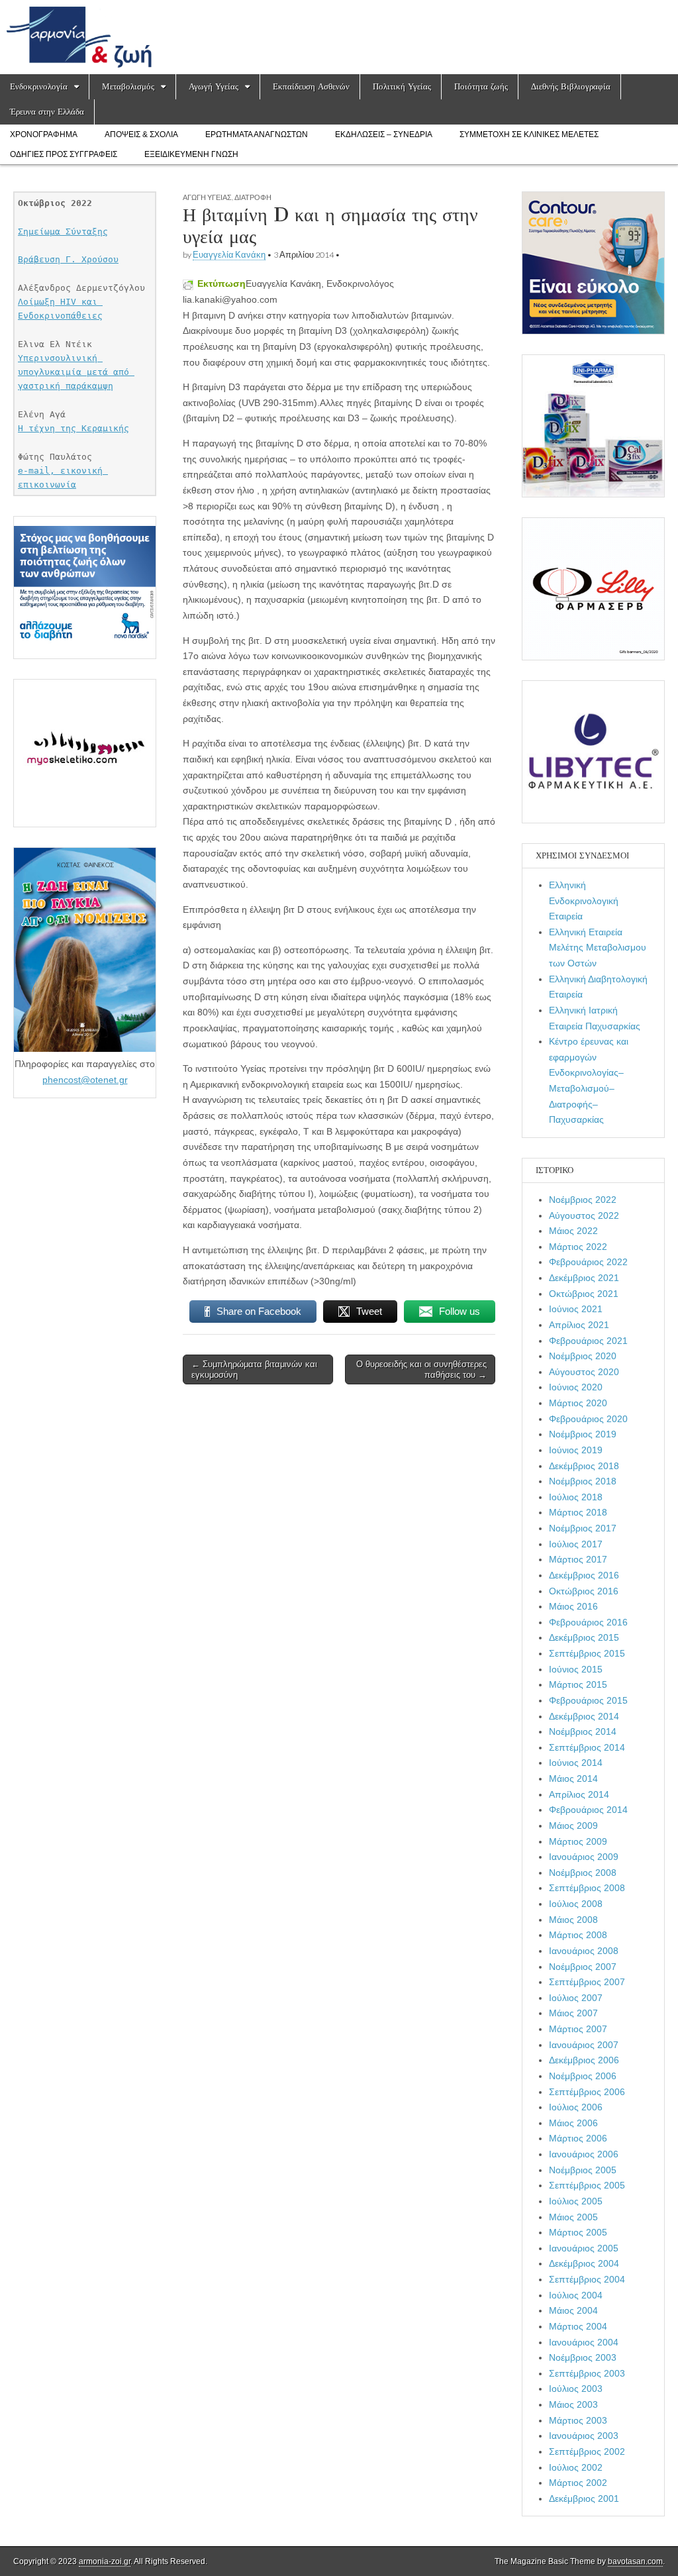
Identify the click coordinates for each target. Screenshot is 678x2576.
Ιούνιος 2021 (576, 1309)
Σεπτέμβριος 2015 (587, 1653)
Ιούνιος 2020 (576, 1387)
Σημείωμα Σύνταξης (63, 232)
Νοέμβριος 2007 (583, 1967)
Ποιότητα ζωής (481, 86)
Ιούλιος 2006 (576, 2107)
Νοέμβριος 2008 (583, 1873)
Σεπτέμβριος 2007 (587, 1982)
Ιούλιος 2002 (576, 2467)
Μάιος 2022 (573, 1231)
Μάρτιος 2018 (578, 1512)
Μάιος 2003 (573, 2404)
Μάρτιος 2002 (578, 2483)
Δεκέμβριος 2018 (584, 1466)
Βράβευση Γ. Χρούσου (68, 259)
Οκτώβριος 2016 (584, 1591)
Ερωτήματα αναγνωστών (257, 134)
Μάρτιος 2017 (578, 1559)
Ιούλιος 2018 (576, 1497)
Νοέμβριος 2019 (583, 1434)
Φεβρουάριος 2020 (588, 1419)
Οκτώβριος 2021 (584, 1294)
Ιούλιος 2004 (576, 2295)
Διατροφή (253, 197)
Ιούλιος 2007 (576, 1998)
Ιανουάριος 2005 (584, 2248)
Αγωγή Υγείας (214, 86)
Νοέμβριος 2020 (583, 1356)
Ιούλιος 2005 (576, 2201)
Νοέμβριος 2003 (583, 2357)
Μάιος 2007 (573, 2013)
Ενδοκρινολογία (39, 86)
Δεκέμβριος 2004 (584, 2263)
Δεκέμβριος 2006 (584, 2060)
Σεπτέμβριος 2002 (587, 2451)
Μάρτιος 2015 (578, 1684)
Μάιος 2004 (573, 2310)
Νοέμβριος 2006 (583, 2076)
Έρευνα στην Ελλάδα (47, 112)
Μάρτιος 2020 (578, 1403)
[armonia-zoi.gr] (339, 37)
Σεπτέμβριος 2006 (587, 2092)
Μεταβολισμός (128, 86)
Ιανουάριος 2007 (584, 2045)
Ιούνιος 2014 (576, 1763)
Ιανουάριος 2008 (584, 1951)
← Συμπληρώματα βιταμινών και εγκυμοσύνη (254, 1369)
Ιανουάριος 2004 (584, 2342)
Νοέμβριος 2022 (583, 1200)
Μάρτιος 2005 (578, 2232)
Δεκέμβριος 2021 (584, 1278)
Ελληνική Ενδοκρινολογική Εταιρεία (584, 901)
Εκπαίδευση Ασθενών (311, 86)
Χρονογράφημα (44, 134)
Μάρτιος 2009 (578, 1841)
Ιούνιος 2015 (576, 1669)
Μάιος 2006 (573, 2123)
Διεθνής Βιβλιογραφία (571, 86)
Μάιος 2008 (573, 1920)
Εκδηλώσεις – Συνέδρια (384, 134)
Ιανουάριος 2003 (584, 2436)
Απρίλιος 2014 (579, 1794)
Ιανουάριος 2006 (584, 2154)
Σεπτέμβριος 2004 (587, 2279)
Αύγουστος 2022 (584, 1215)
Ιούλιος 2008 (576, 1904)
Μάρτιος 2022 (578, 1247)
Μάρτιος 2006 (578, 2138)
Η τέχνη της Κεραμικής (73, 428)
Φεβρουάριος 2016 (588, 1622)
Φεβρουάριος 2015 (588, 1700)
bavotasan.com (635, 2561)
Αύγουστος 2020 (584, 1372)
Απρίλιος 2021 (579, 1325)
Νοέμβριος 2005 (583, 2170)
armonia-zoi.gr (105, 2561)
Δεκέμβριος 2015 (584, 1637)
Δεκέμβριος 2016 (584, 1575)
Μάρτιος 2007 (578, 2029)
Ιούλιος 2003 (576, 2389)
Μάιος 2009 (573, 1826)
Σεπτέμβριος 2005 (587, 2185)
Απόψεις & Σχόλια (141, 134)
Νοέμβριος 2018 (583, 1481)
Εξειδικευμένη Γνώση (191, 154)
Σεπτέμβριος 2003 (587, 2373)
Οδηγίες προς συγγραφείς (64, 154)
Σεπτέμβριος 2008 (587, 1888)
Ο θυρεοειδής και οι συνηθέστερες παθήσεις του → (421, 1369)
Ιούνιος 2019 (576, 1450)
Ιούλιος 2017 (576, 1544)
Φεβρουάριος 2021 (588, 1341)
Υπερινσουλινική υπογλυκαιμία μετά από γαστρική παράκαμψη (76, 372)
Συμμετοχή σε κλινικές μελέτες (529, 134)
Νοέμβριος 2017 (583, 1528)
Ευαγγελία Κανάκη (229, 255)
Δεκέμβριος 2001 (584, 2499)
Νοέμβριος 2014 (583, 1731)
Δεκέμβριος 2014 (584, 1716)
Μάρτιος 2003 (578, 2420)
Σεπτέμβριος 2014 (587, 1747)
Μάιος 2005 (573, 2217)
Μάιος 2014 (573, 1778)
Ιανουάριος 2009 (584, 1857)
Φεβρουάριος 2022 (588, 1262)
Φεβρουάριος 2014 (588, 1810)
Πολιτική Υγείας (402, 86)
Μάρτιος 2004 (578, 2326)
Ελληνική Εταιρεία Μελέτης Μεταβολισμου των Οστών (598, 948)
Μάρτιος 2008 (578, 1935)
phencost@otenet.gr (85, 1080)
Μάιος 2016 (573, 1606)
